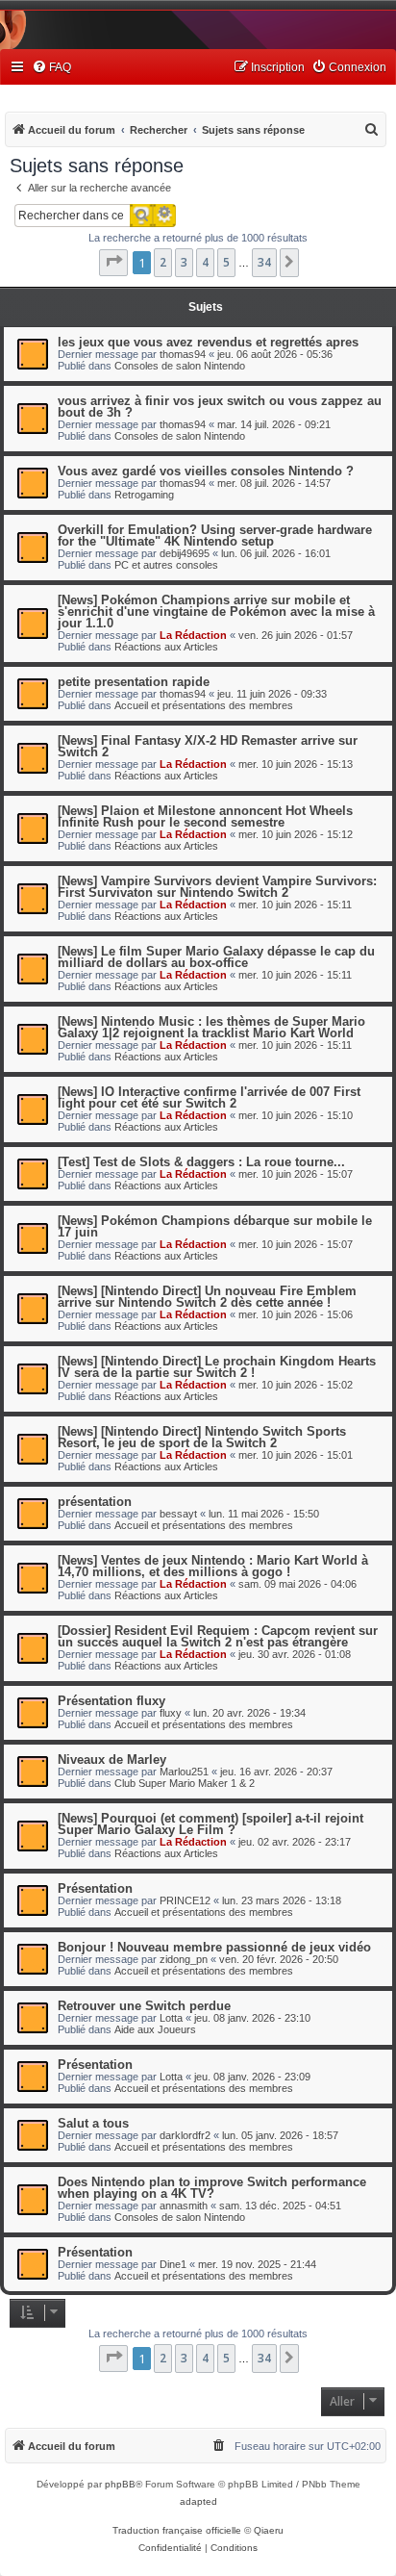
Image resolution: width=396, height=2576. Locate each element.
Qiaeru (269, 2530)
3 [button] (184, 262)
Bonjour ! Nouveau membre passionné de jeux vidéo (214, 1947)
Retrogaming (144, 495)
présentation (95, 1502)
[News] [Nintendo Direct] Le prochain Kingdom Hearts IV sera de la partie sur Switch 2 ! (217, 1367)
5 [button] (226, 262)
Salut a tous (93, 2123)
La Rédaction (193, 635)
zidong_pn (184, 1959)
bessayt (178, 1514)
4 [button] (205, 262)
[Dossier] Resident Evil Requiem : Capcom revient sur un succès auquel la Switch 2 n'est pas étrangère (218, 1636)
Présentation (95, 1888)
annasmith (184, 2206)
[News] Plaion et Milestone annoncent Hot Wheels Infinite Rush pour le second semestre (205, 816)
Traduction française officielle (177, 2530)
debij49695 (185, 553)
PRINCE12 (185, 1900)
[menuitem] (51, 68)
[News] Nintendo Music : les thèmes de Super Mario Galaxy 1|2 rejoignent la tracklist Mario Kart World (211, 1027)
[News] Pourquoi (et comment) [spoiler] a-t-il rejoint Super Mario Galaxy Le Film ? (210, 1824)
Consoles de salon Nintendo (180, 366)
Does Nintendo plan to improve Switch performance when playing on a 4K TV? (212, 2188)
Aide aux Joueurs (155, 2029)
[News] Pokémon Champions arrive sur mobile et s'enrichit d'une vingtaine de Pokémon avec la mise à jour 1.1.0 (216, 612)
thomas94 (183, 354)
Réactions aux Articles (166, 647)
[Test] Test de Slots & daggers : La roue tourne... (201, 1162)
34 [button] (264, 262)
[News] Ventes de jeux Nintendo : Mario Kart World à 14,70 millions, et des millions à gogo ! (213, 1566)
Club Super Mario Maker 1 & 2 (185, 1783)
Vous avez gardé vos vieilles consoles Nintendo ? (206, 471)
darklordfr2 (185, 2135)
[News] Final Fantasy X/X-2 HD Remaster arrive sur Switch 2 (208, 746)
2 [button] (163, 262)
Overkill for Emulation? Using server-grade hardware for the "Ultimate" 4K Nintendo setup (215, 536)
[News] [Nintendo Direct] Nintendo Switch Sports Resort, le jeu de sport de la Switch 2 (202, 1437)
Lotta (171, 2018)
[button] (113, 263)
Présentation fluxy (111, 1701)
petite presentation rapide (134, 682)
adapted (198, 2501)
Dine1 (173, 2264)
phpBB (120, 2484)
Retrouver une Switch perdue (144, 2006)
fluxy (171, 1713)
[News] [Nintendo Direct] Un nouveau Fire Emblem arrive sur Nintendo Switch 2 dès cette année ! (207, 1297)
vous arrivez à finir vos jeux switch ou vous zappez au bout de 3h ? (220, 407)
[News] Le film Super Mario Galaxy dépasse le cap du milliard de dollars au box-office (216, 957)
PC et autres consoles (166, 565)
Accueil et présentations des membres (204, 705)
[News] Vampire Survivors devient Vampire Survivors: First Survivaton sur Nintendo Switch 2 (217, 887)
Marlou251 (184, 1772)
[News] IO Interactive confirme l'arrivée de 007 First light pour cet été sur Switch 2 (209, 1097)
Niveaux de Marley (112, 1760)
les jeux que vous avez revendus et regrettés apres (208, 342)
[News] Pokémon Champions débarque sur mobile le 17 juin (215, 1226)
